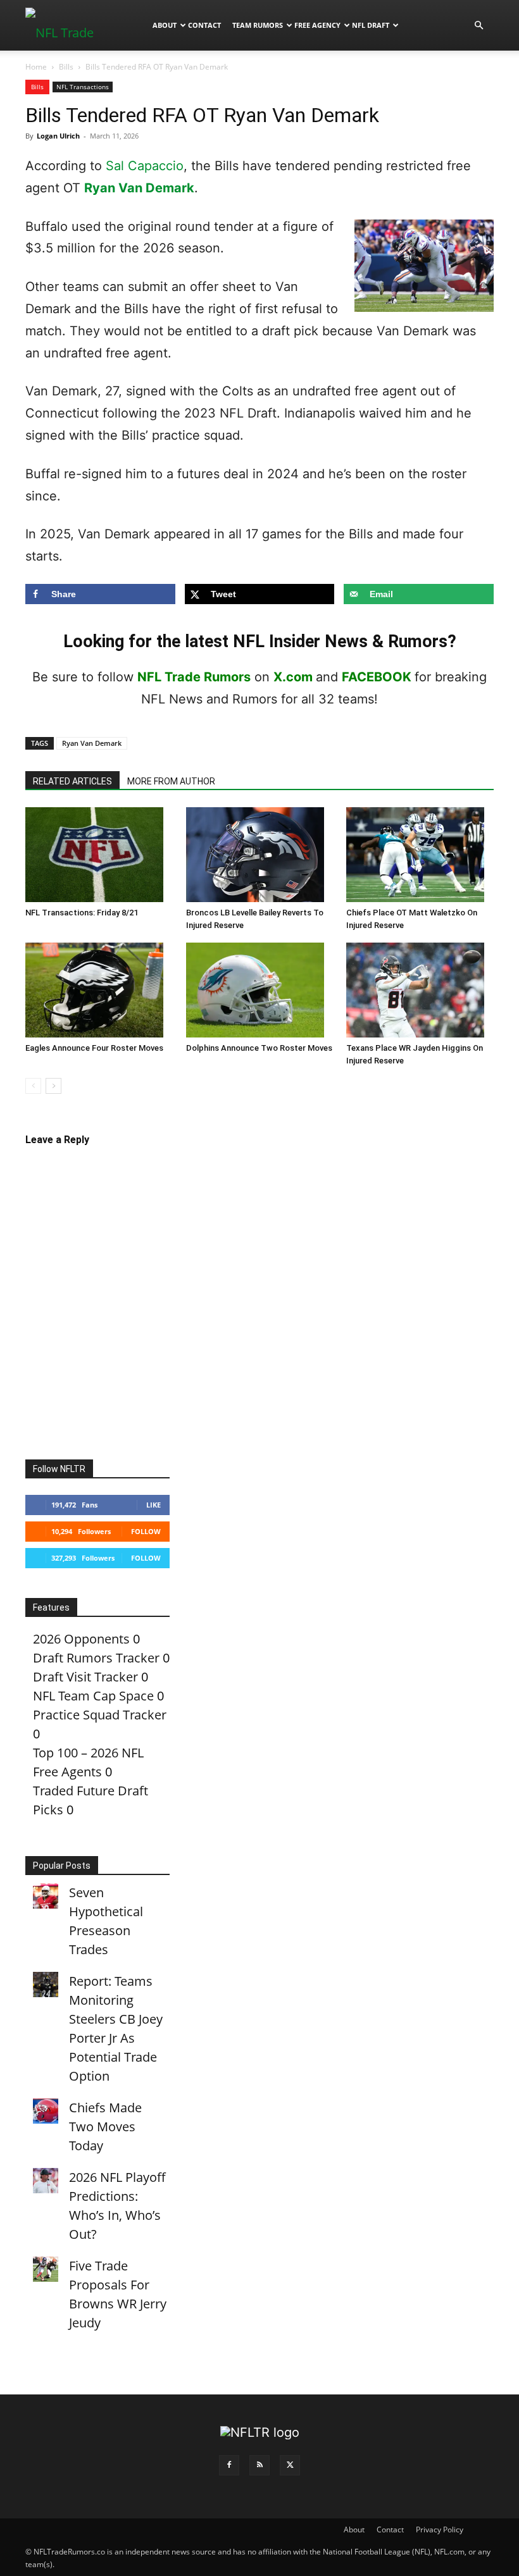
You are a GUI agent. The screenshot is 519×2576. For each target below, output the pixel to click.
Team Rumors (258, 25)
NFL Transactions (83, 87)
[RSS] (259, 2465)
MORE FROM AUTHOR (171, 781)
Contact (204, 25)
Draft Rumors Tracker (96, 1658)
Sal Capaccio (145, 166)
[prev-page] (33, 1086)
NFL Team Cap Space (93, 1696)
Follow (146, 1531)
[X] (290, 2465)
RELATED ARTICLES (72, 781)
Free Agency (317, 25)
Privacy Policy (440, 2530)
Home (36, 67)
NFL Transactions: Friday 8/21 (82, 913)
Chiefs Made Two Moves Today (105, 2127)
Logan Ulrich (58, 136)
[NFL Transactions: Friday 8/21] (99, 855)
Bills (66, 67)
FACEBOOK (377, 677)
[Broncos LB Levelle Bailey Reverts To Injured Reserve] (260, 855)
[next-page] (53, 1086)
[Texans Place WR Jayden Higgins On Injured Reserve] (420, 990)
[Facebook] (229, 2465)
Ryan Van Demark (139, 188)
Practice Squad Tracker (100, 1715)
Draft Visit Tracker (85, 1677)
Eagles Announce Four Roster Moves (94, 1048)
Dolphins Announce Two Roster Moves (259, 1048)
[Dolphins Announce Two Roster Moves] (260, 990)
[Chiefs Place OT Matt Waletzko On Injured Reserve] (420, 855)
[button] (478, 24)
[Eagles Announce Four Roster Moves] (99, 990)
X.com (293, 677)
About (165, 25)
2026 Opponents (81, 1639)
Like (153, 1505)
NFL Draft (371, 25)
